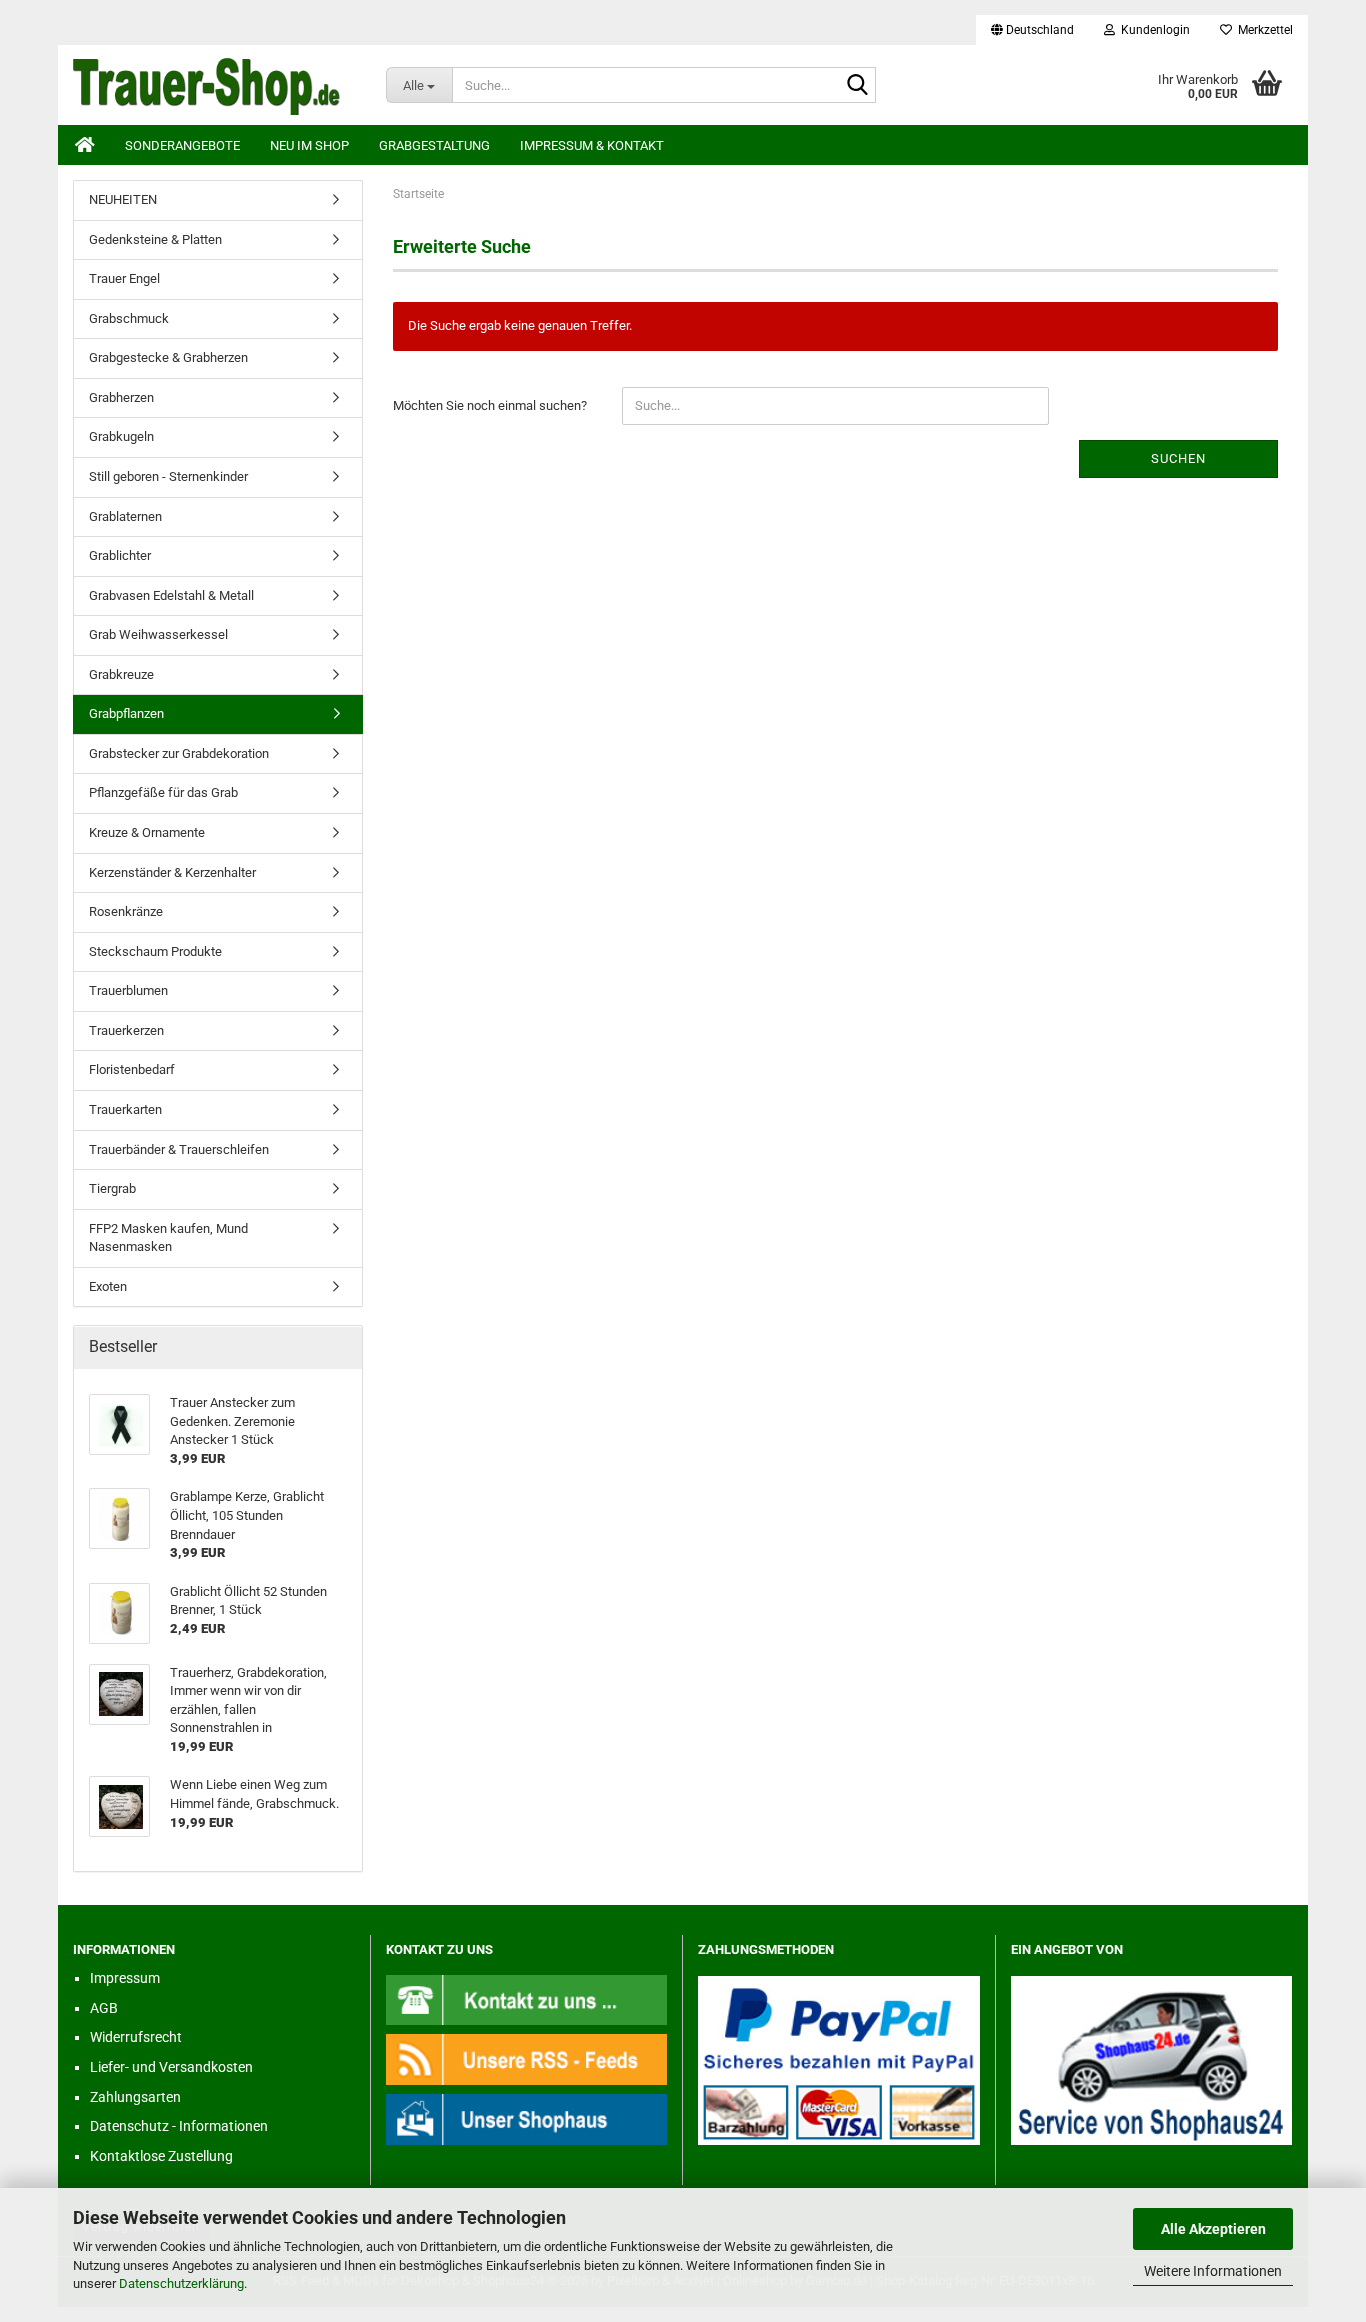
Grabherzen (121, 397)
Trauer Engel (124, 278)
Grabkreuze (121, 674)
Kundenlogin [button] (1152, 30)
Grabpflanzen (126, 713)
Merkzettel (1262, 30)
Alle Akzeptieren (1213, 2229)
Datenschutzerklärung (181, 2283)
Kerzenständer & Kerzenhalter (172, 872)
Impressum (125, 1978)
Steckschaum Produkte (155, 951)
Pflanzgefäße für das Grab (163, 792)
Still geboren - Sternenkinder (168, 476)
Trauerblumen (128, 990)
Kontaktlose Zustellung (161, 2156)
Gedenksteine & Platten (155, 239)
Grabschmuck (129, 318)
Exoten (108, 1286)
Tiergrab (112, 1188)
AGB (104, 2008)
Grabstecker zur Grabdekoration (179, 753)
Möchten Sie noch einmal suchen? (490, 405)
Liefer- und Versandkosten (171, 2067)
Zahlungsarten (135, 2097)
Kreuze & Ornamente (147, 832)
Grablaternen (125, 516)
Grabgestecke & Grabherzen (168, 357)
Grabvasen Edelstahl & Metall (171, 595)
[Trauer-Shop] (214, 85)
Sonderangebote (182, 145)
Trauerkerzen (126, 1030)
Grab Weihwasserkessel (158, 634)
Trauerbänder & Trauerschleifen (179, 1149)
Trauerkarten (125, 1109)
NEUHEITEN (123, 199)
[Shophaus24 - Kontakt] (527, 1999)
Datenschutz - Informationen (179, 2126)
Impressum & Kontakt (592, 145)
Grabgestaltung (434, 145)
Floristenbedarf (132, 1069)
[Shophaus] (527, 2118)
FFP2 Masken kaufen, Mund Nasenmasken (168, 1238)
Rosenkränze (126, 911)
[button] (1032, 30)
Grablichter (120, 555)
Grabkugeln (121, 436)
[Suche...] (857, 86)
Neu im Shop (309, 145)
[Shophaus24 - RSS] (527, 2058)
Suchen (1178, 458)
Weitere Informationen (1213, 2271)
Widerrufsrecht (136, 2037)
